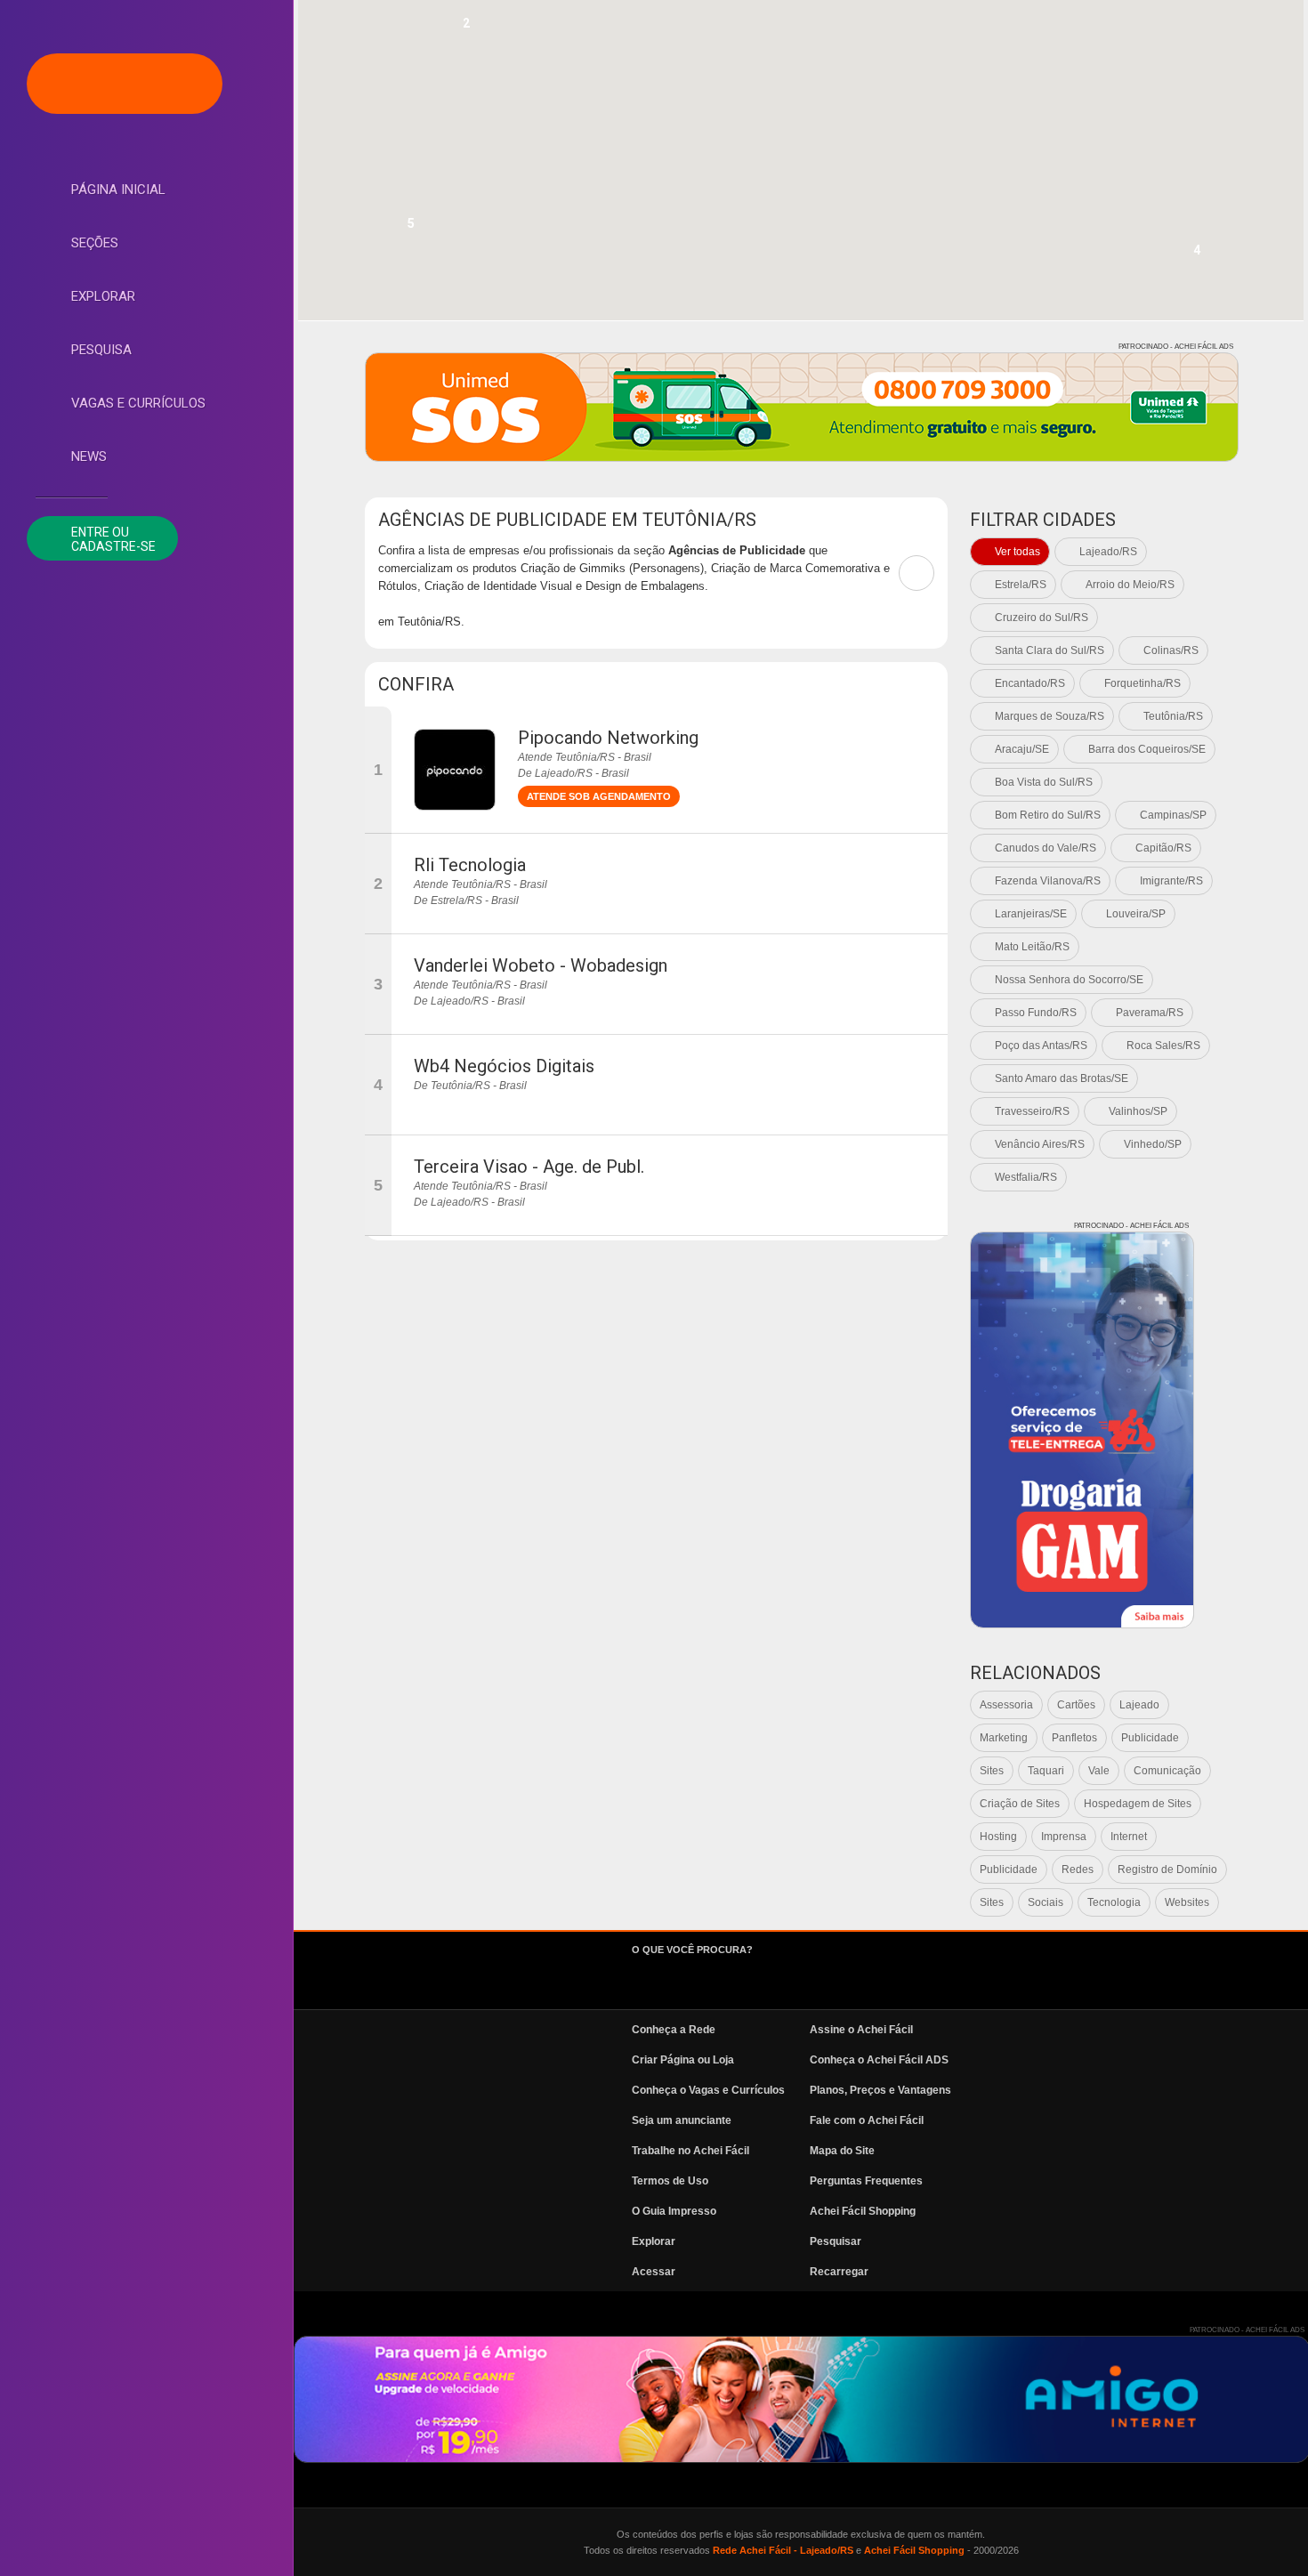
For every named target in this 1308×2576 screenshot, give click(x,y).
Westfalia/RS (1026, 1177)
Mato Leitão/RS (1032, 947)
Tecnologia (1114, 1902)
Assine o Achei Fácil (861, 2030)
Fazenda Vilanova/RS (1048, 881)
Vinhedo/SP (1153, 1144)
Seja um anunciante (682, 2120)
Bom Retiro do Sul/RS (1048, 815)
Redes (1078, 1869)
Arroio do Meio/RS (1130, 585)
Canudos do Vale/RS (1046, 848)
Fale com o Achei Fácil (867, 2120)
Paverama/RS (1150, 1013)
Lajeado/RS (1108, 552)
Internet (1129, 1837)
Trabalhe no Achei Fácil (690, 2151)
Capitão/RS (1163, 848)
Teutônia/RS (1173, 716)
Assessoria (1006, 1705)
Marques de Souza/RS (1050, 716)
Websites (1187, 1902)
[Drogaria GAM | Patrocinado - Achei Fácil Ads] (1082, 1430)
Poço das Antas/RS (1041, 1046)
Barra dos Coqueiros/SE (1147, 749)
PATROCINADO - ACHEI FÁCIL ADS (1176, 347)
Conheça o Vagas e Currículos (708, 2090)
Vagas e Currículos (138, 403)
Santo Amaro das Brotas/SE (1062, 1078)
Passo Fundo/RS (1036, 1013)
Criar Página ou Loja (683, 2060)
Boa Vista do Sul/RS (1044, 782)
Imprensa (1064, 1837)
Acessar (654, 2272)
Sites (992, 1771)
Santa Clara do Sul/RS (1050, 650)
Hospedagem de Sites (1138, 1804)
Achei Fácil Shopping (863, 2211)
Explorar (103, 296)
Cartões (1076, 1705)
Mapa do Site (842, 2151)
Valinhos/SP (1138, 1111)
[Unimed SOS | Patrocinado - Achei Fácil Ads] (802, 407)
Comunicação (1167, 1771)
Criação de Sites (1020, 1804)
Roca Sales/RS (1163, 1046)
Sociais (1046, 1902)
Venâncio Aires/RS (1040, 1144)
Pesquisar (836, 2241)
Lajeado (1139, 1705)
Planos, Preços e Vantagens (880, 2090)
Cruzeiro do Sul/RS (1042, 618)
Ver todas (1017, 552)
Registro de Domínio (1167, 1869)
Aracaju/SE (1022, 749)
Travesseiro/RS (1032, 1111)
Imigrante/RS (1171, 881)
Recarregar (839, 2272)
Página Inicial (118, 190)
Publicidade (1150, 1738)
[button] (466, 28)
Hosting (998, 1837)
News (89, 456)
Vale (1099, 1771)
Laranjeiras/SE (1031, 914)
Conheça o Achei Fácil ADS (879, 2060)
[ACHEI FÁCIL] (125, 84)
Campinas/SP (1173, 815)
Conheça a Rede (674, 2030)
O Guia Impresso (674, 2211)
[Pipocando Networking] (455, 770)
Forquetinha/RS (1142, 683)
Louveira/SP (1136, 914)
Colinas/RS (1171, 650)
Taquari (1046, 1771)
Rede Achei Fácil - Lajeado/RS (783, 2550)
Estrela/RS (1021, 585)
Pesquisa (101, 350)
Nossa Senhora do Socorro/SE (1069, 980)
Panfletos (1074, 1738)
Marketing (1004, 1738)
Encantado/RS (1030, 683)
